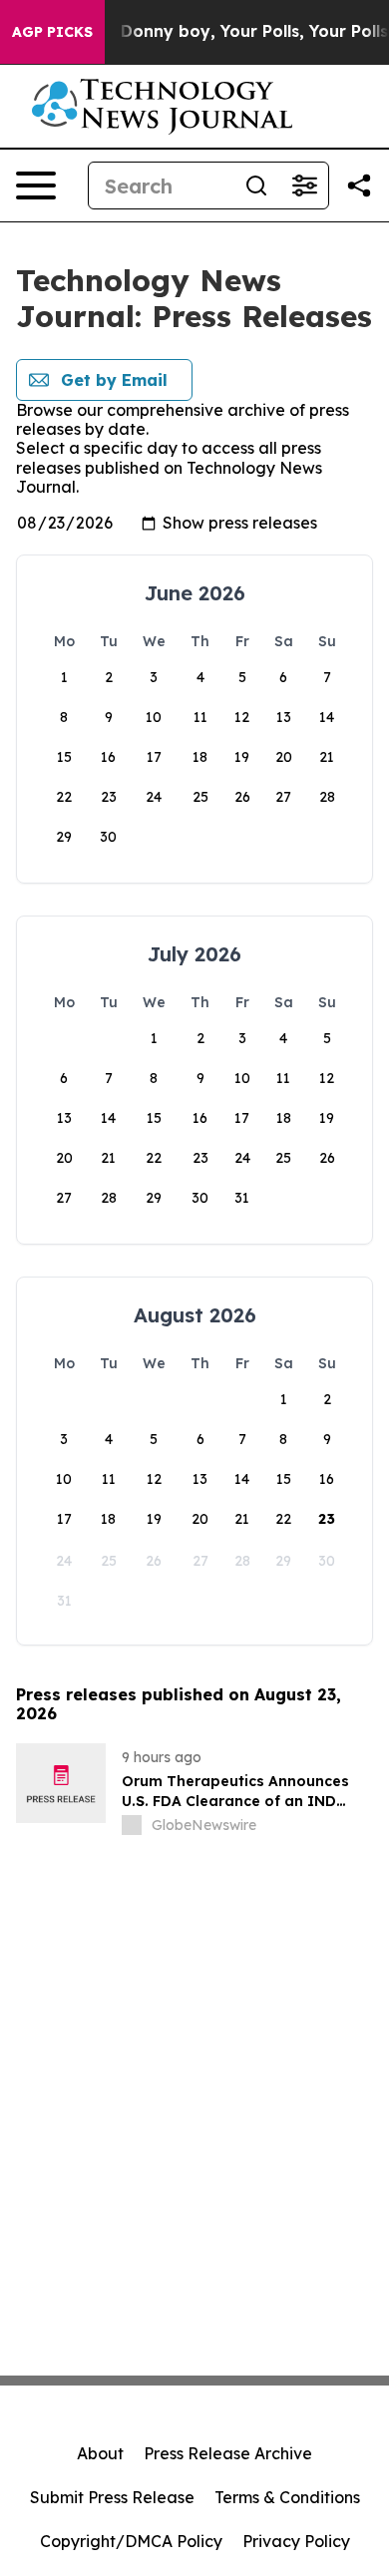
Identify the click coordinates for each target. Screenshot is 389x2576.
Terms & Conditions (287, 2497)
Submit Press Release (112, 2497)
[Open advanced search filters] (304, 185)
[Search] (256, 185)
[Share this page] (359, 185)
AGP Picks (52, 32)
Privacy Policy (296, 2541)
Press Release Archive (228, 2453)
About (100, 2453)
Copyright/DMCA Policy (131, 2541)
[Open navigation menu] (36, 185)
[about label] (132, 1825)
